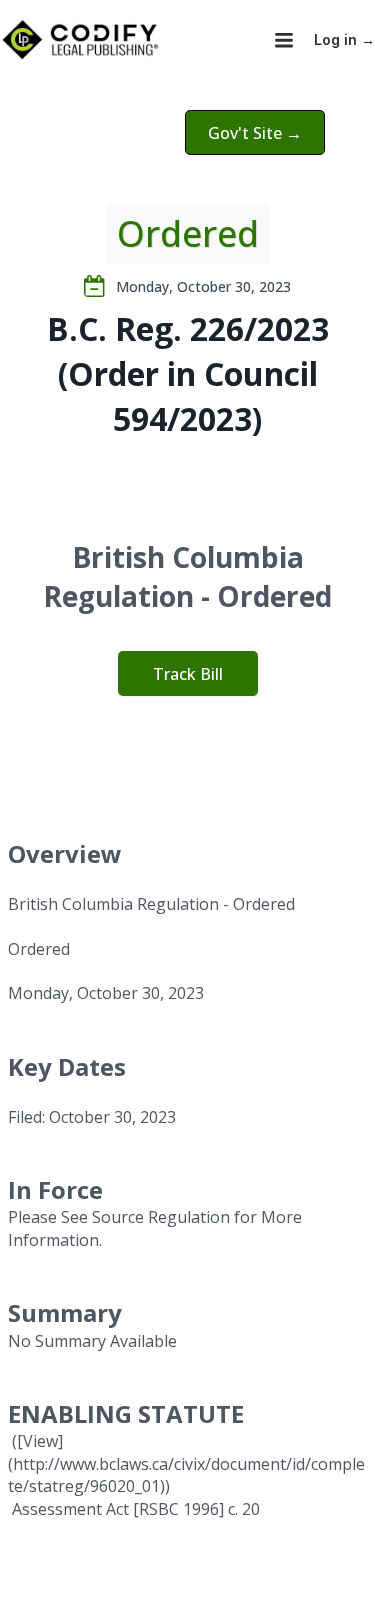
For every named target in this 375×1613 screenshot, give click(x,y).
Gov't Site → (255, 133)
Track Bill (188, 674)
